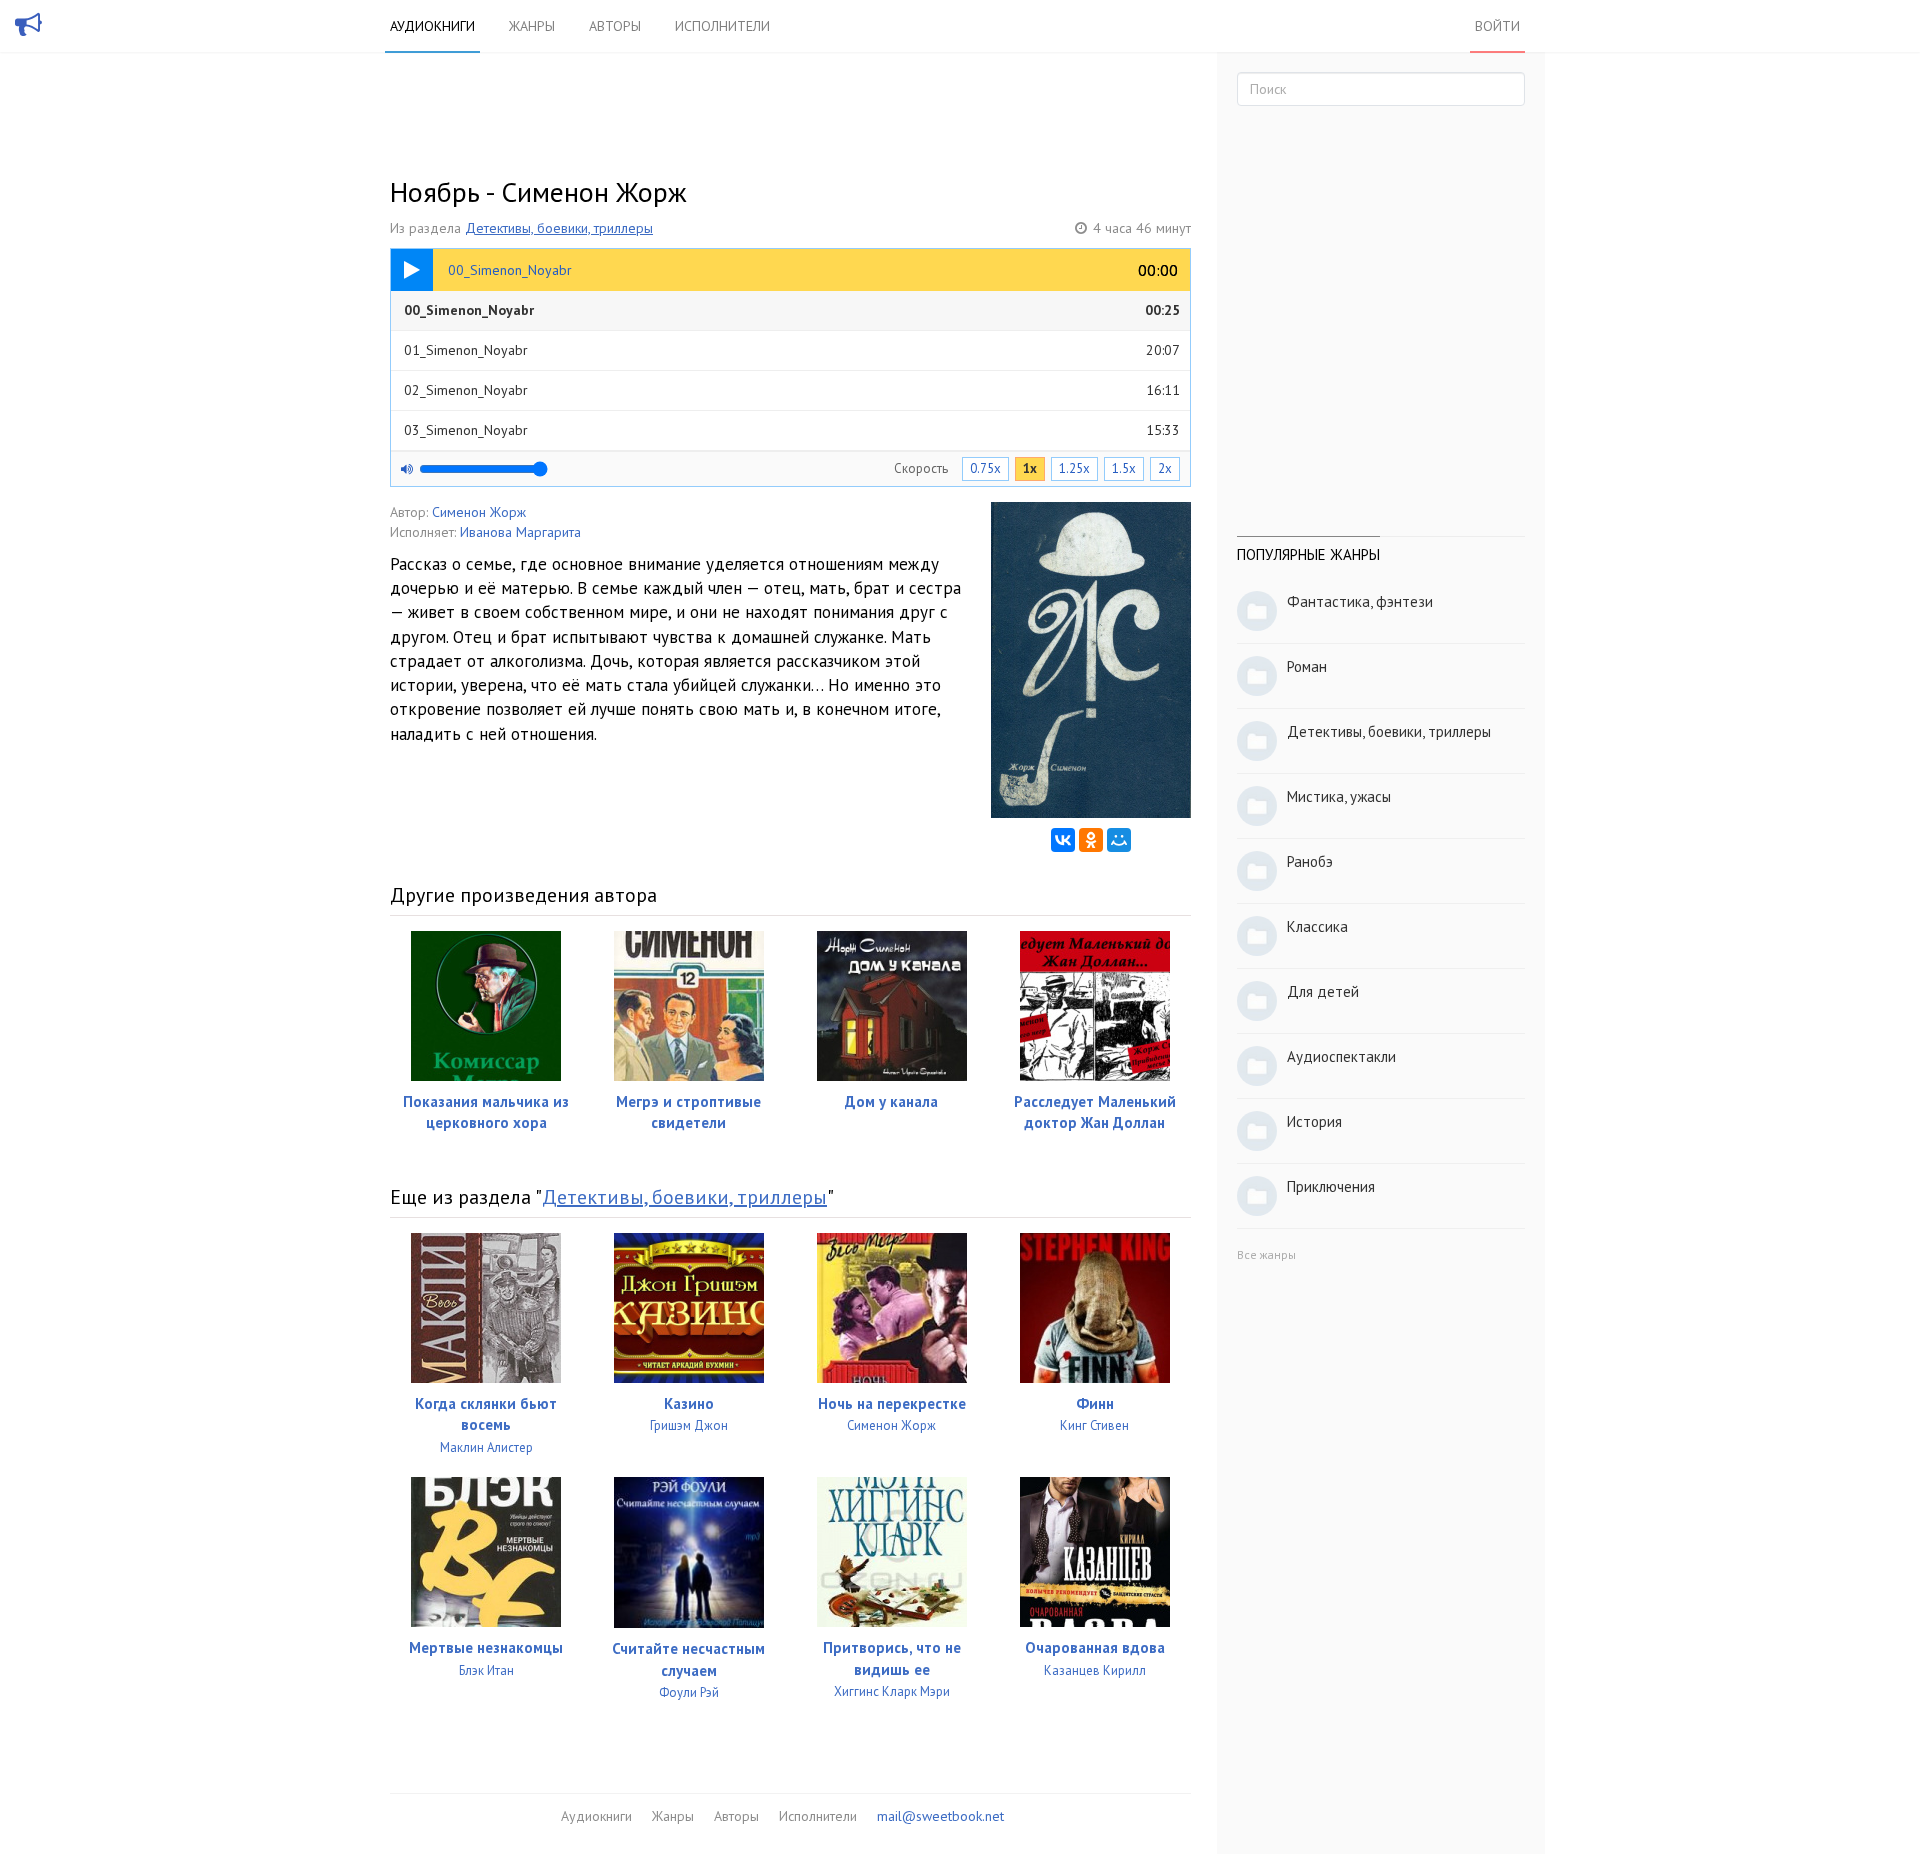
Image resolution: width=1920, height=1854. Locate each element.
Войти (1497, 26)
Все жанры (1266, 1254)
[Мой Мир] (1119, 840)
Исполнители (722, 26)
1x (1030, 468)
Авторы (615, 26)
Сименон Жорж (479, 512)
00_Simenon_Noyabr (792, 310)
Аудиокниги (432, 26)
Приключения (1331, 1186)
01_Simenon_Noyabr (792, 350)
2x (1165, 468)
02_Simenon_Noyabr (792, 390)
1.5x (1124, 468)
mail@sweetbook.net (940, 1816)
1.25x (1074, 468)
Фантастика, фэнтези (1360, 601)
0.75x (985, 468)
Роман (1307, 666)
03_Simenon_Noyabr (792, 430)
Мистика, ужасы (1339, 796)
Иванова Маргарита (520, 532)
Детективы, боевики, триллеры (559, 228)
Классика (1317, 926)
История (1314, 1121)
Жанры (532, 26)
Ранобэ (1310, 861)
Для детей (1323, 991)
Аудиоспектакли (1341, 1056)
